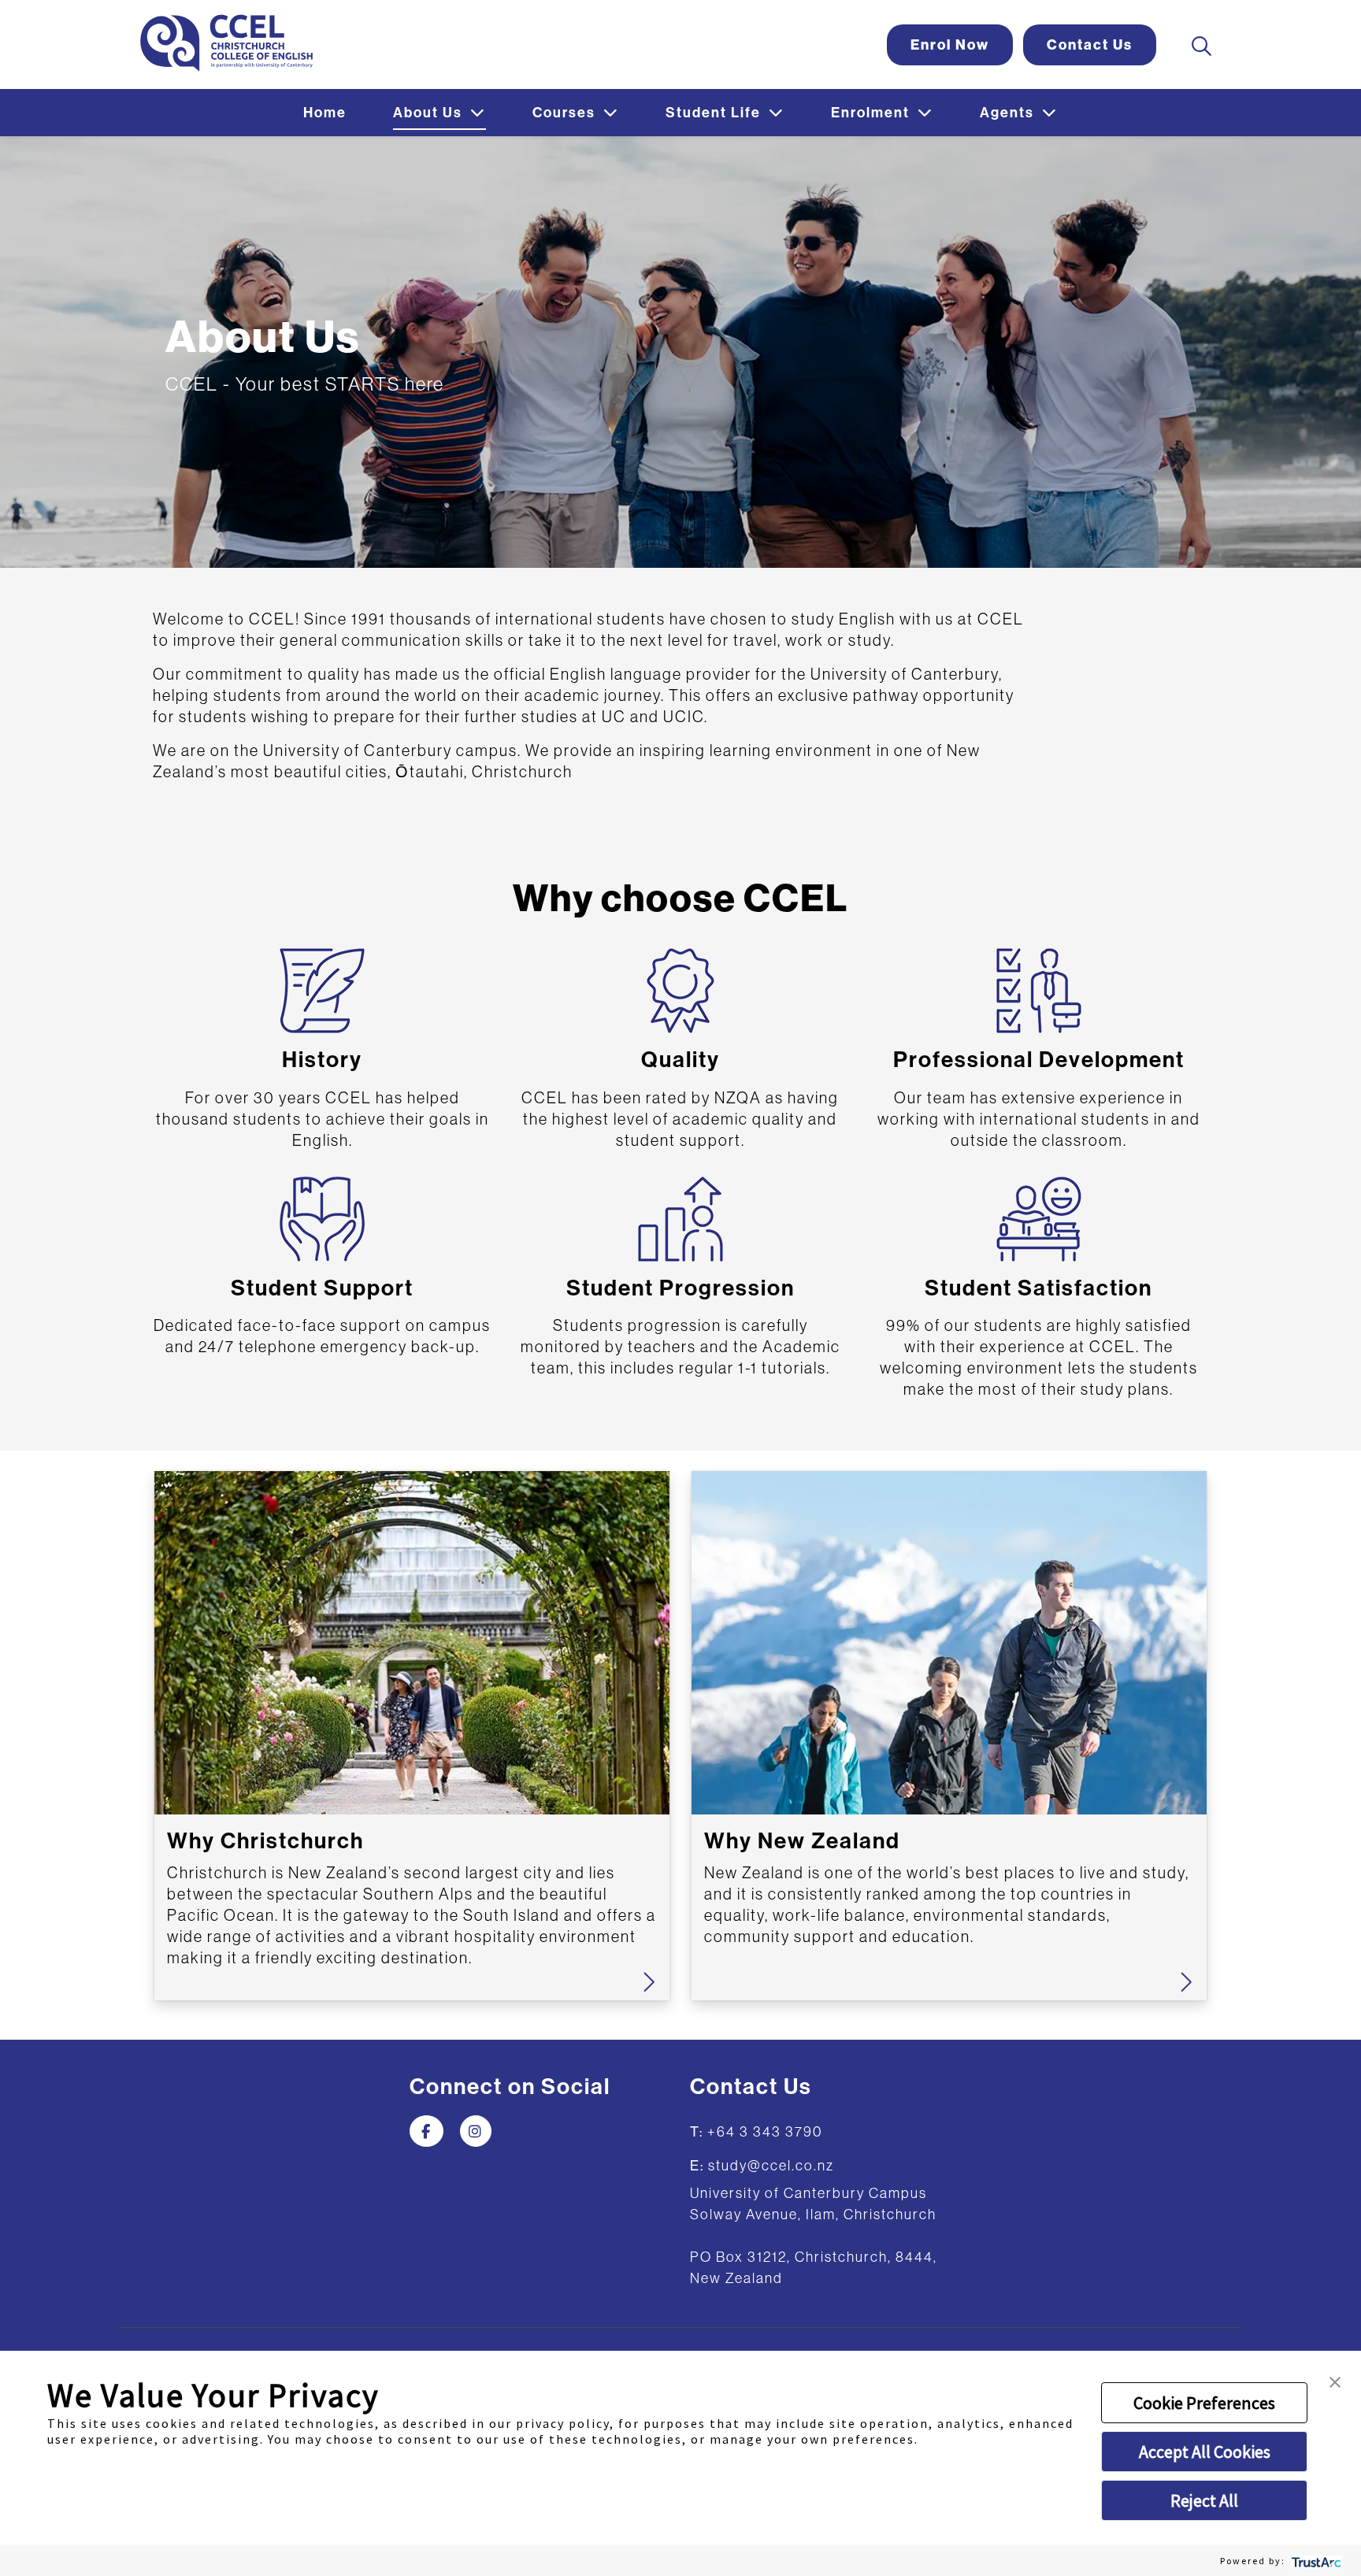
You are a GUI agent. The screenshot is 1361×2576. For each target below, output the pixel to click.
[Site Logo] (226, 43)
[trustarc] (1315, 2561)
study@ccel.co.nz (771, 2166)
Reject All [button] (1204, 2500)
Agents (1009, 113)
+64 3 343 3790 (765, 2132)
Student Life (715, 113)
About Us (430, 113)
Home (325, 113)
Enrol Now (950, 45)
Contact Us (1090, 45)
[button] (1335, 2380)
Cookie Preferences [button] (1204, 2403)
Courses (566, 113)
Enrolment (872, 113)
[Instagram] (476, 2132)
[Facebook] (426, 2132)
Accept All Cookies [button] (1205, 2452)
